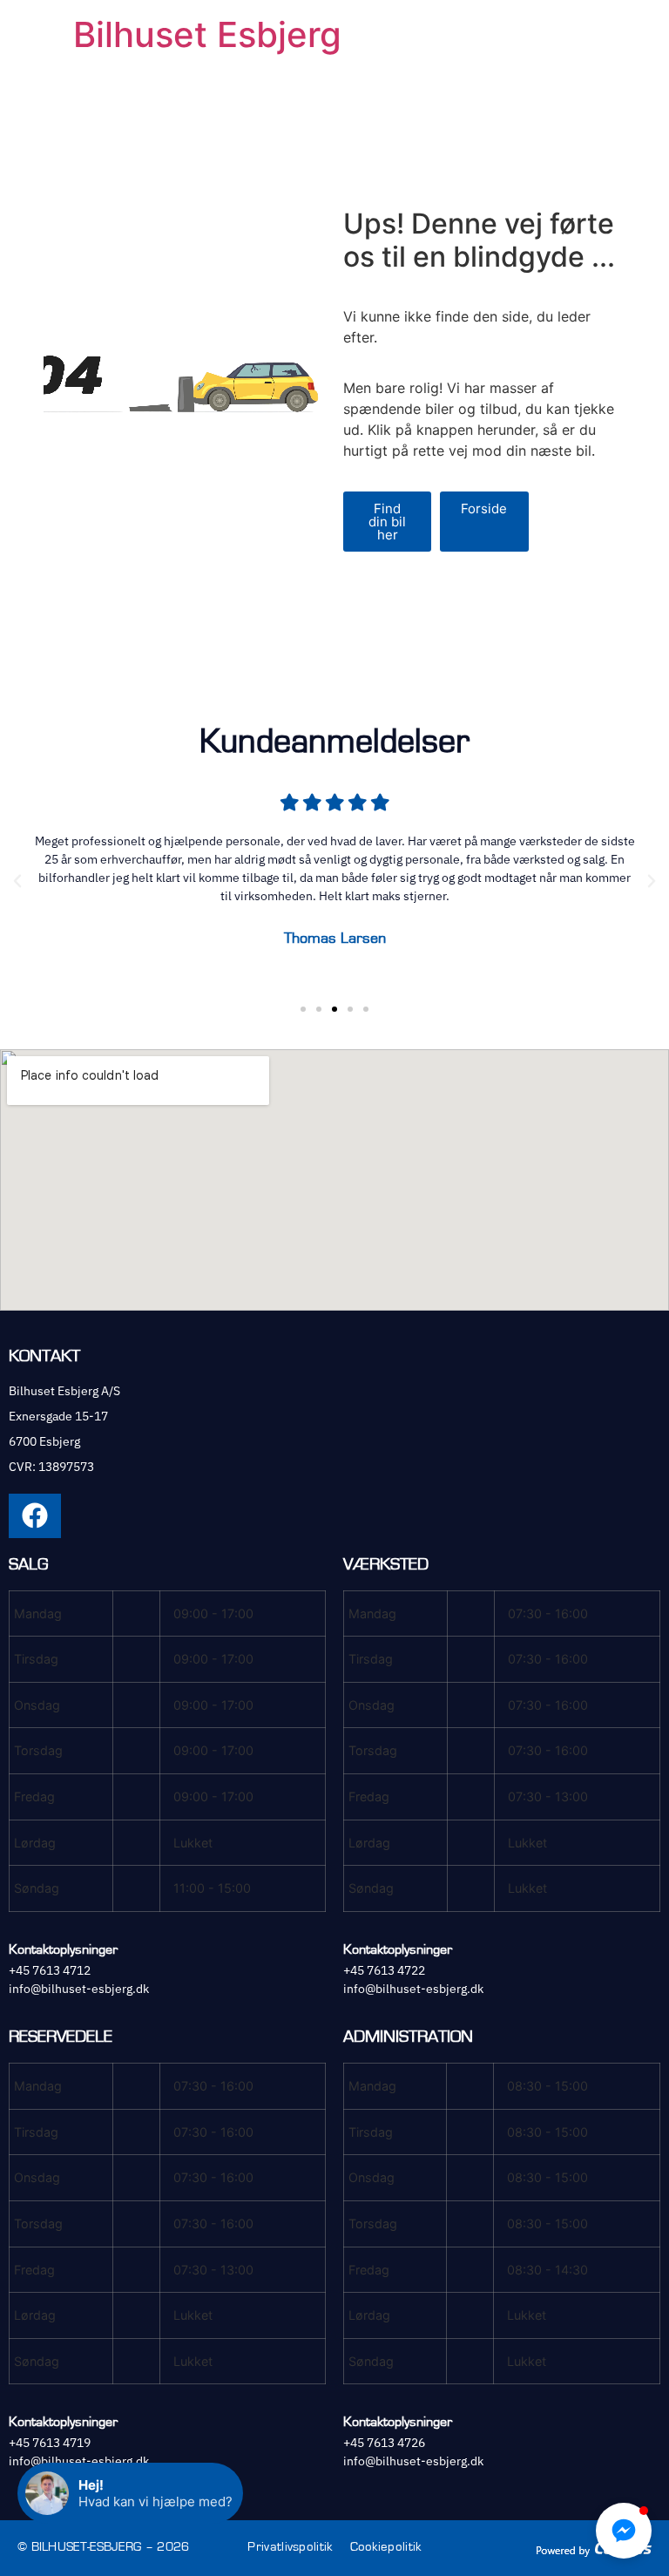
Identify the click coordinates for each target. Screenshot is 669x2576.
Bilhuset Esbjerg (207, 34)
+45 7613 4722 (384, 1970)
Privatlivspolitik (290, 2547)
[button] (17, 881)
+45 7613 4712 (50, 1970)
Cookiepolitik (386, 2547)
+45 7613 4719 (50, 2443)
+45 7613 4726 (384, 2443)
